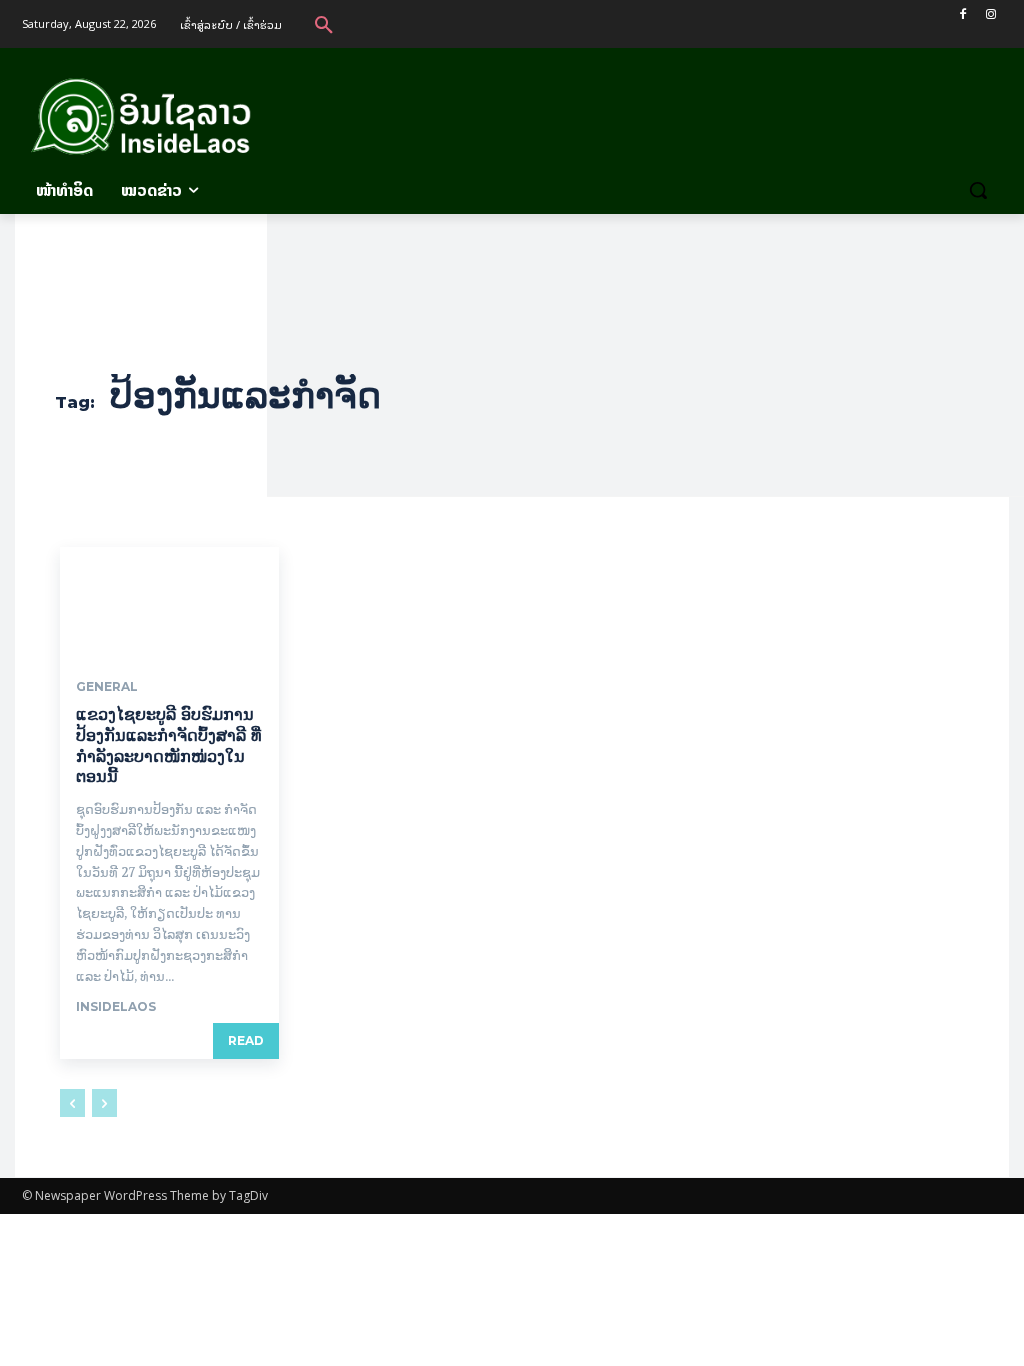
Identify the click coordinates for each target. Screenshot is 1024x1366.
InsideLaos (116, 1006)
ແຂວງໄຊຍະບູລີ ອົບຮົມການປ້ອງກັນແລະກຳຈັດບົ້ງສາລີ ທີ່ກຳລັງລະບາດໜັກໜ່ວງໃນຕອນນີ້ (168, 745)
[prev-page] (72, 1103)
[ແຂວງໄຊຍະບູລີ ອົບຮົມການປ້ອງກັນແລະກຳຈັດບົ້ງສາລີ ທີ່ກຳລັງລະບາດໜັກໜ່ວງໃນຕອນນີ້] (169, 601)
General (107, 687)
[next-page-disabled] (104, 1103)
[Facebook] (962, 14)
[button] (324, 24)
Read (246, 1040)
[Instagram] (990, 14)
